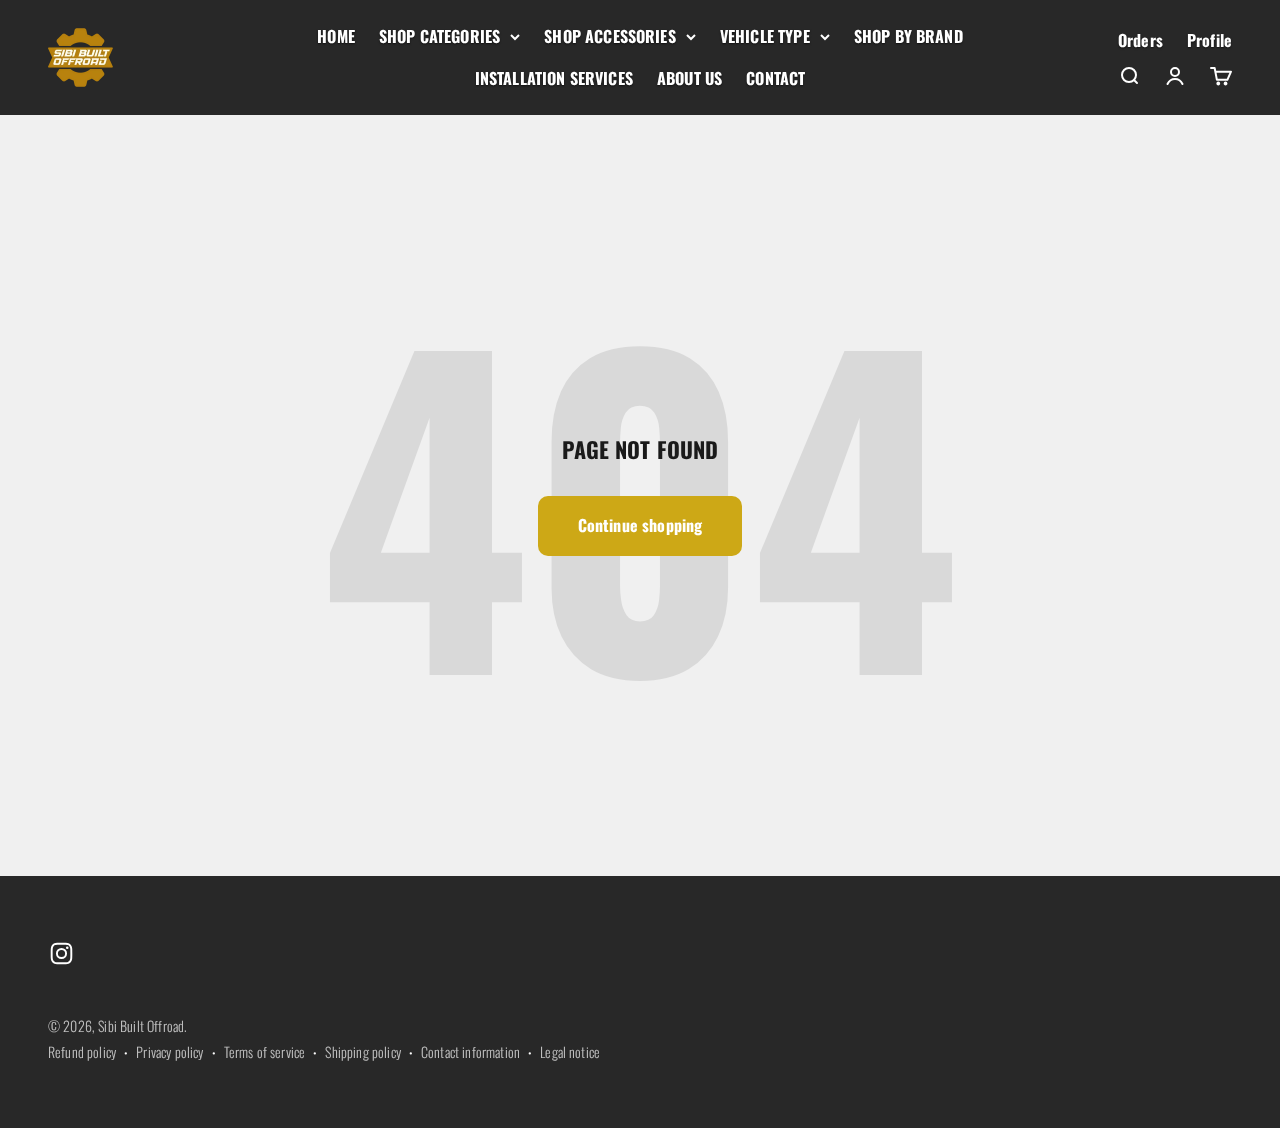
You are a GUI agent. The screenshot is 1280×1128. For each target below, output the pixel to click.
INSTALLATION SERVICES (554, 78)
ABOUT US (689, 78)
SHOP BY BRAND (908, 36)
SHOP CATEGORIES (439, 36)
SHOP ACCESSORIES (610, 36)
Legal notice (570, 1051)
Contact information (470, 1051)
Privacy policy (169, 1051)
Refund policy (82, 1051)
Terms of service (265, 1051)
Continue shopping (640, 525)
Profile (1209, 40)
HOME (336, 36)
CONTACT (775, 78)
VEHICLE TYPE (765, 36)
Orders (1140, 40)
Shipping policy (362, 1051)
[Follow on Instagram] (61, 953)
